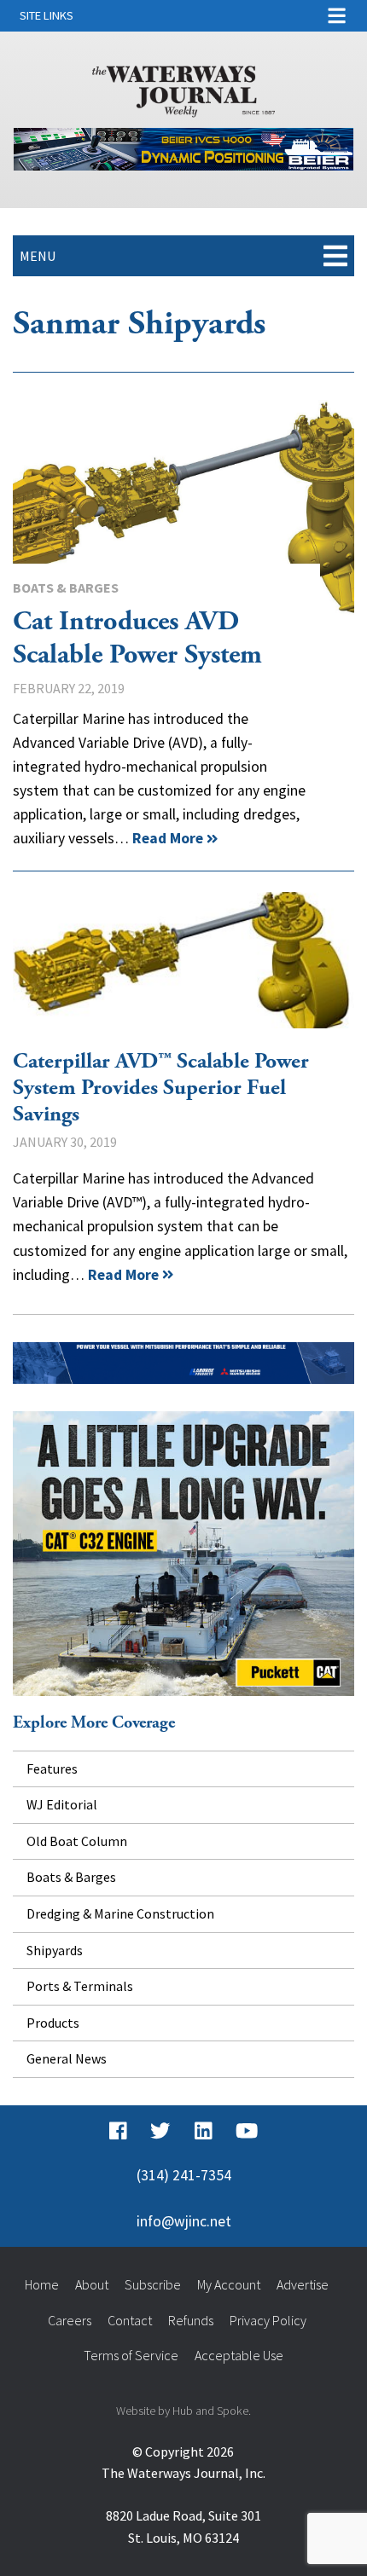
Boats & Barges (66, 588)
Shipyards (55, 1950)
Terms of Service (131, 2355)
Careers (70, 2320)
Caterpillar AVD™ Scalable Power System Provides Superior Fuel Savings (183, 960)
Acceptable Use (239, 2355)
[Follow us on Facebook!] (118, 2131)
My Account (229, 2284)
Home (42, 2284)
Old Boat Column (77, 1841)
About (92, 2284)
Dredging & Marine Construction (120, 1913)
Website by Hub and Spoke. (183, 2411)
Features (52, 1768)
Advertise (303, 2284)
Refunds (191, 2320)
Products (53, 2023)
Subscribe (153, 2284)
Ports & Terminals (80, 1986)
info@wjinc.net (184, 2221)
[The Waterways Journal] (184, 88)
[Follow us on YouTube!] (247, 2131)
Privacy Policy (268, 2320)
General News (67, 2058)
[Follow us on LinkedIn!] (204, 2131)
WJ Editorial (62, 1804)
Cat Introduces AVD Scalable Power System (183, 509)
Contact (130, 2320)
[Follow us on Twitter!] (160, 2131)
